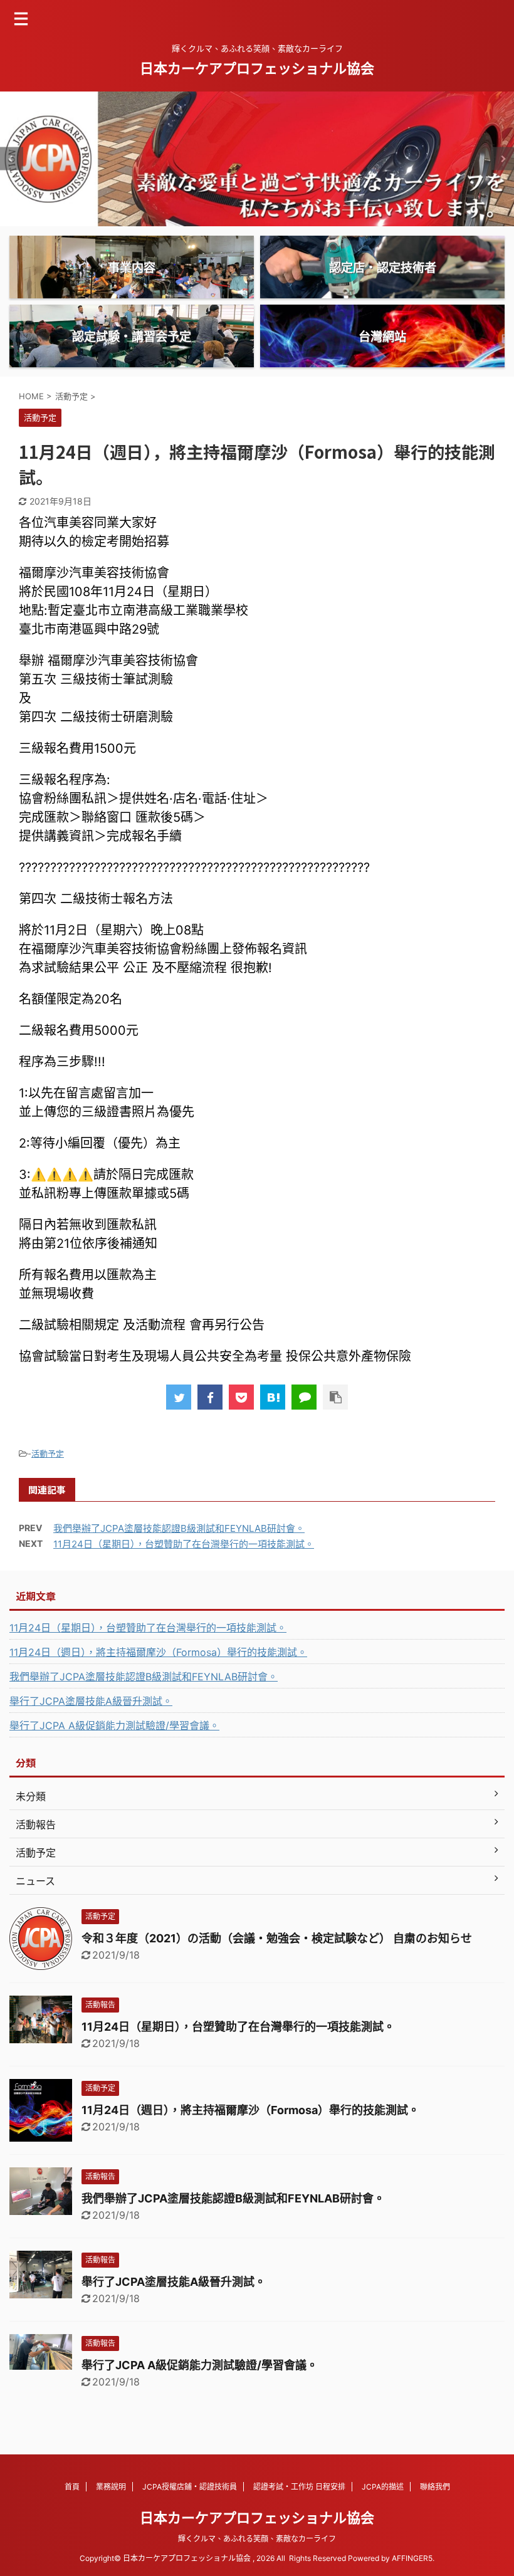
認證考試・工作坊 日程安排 (299, 2487)
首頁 (72, 2487)
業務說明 (111, 2487)
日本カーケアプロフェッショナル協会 (257, 68)
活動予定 (48, 1453)
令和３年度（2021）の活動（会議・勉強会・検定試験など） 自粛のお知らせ (277, 1938)
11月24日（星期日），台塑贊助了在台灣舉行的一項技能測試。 (184, 1544)
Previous (12, 159)
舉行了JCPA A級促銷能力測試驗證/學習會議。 (114, 1725)
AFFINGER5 (412, 2558)
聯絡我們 (435, 2487)
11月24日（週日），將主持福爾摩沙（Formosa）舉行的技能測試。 (158, 1652)
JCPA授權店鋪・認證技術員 (190, 2487)
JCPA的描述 (383, 2487)
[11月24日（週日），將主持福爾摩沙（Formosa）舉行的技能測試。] (273, 1397)
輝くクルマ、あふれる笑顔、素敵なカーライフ (257, 2539)
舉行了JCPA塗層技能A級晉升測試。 (91, 1701)
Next (502, 159)
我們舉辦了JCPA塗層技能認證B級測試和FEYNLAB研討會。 (179, 1528)
